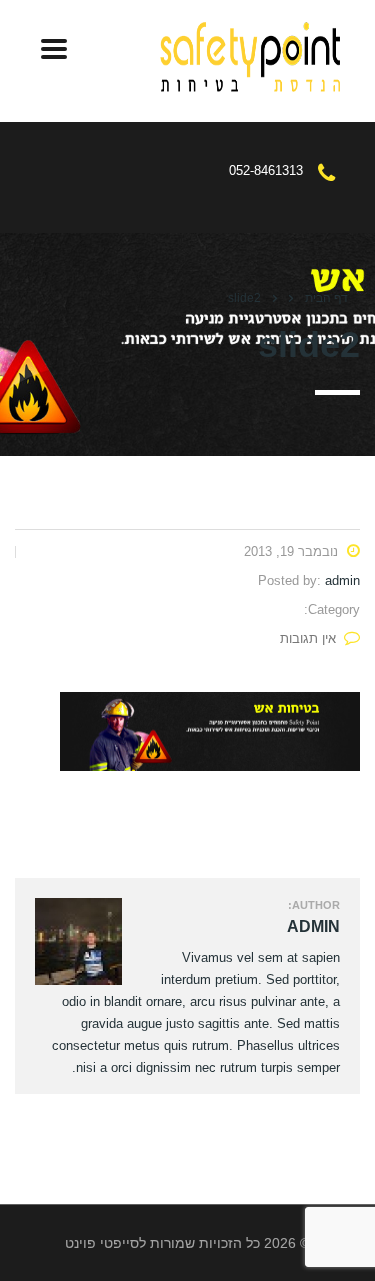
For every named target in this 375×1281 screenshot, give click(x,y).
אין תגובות (308, 638)
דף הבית (326, 298)
